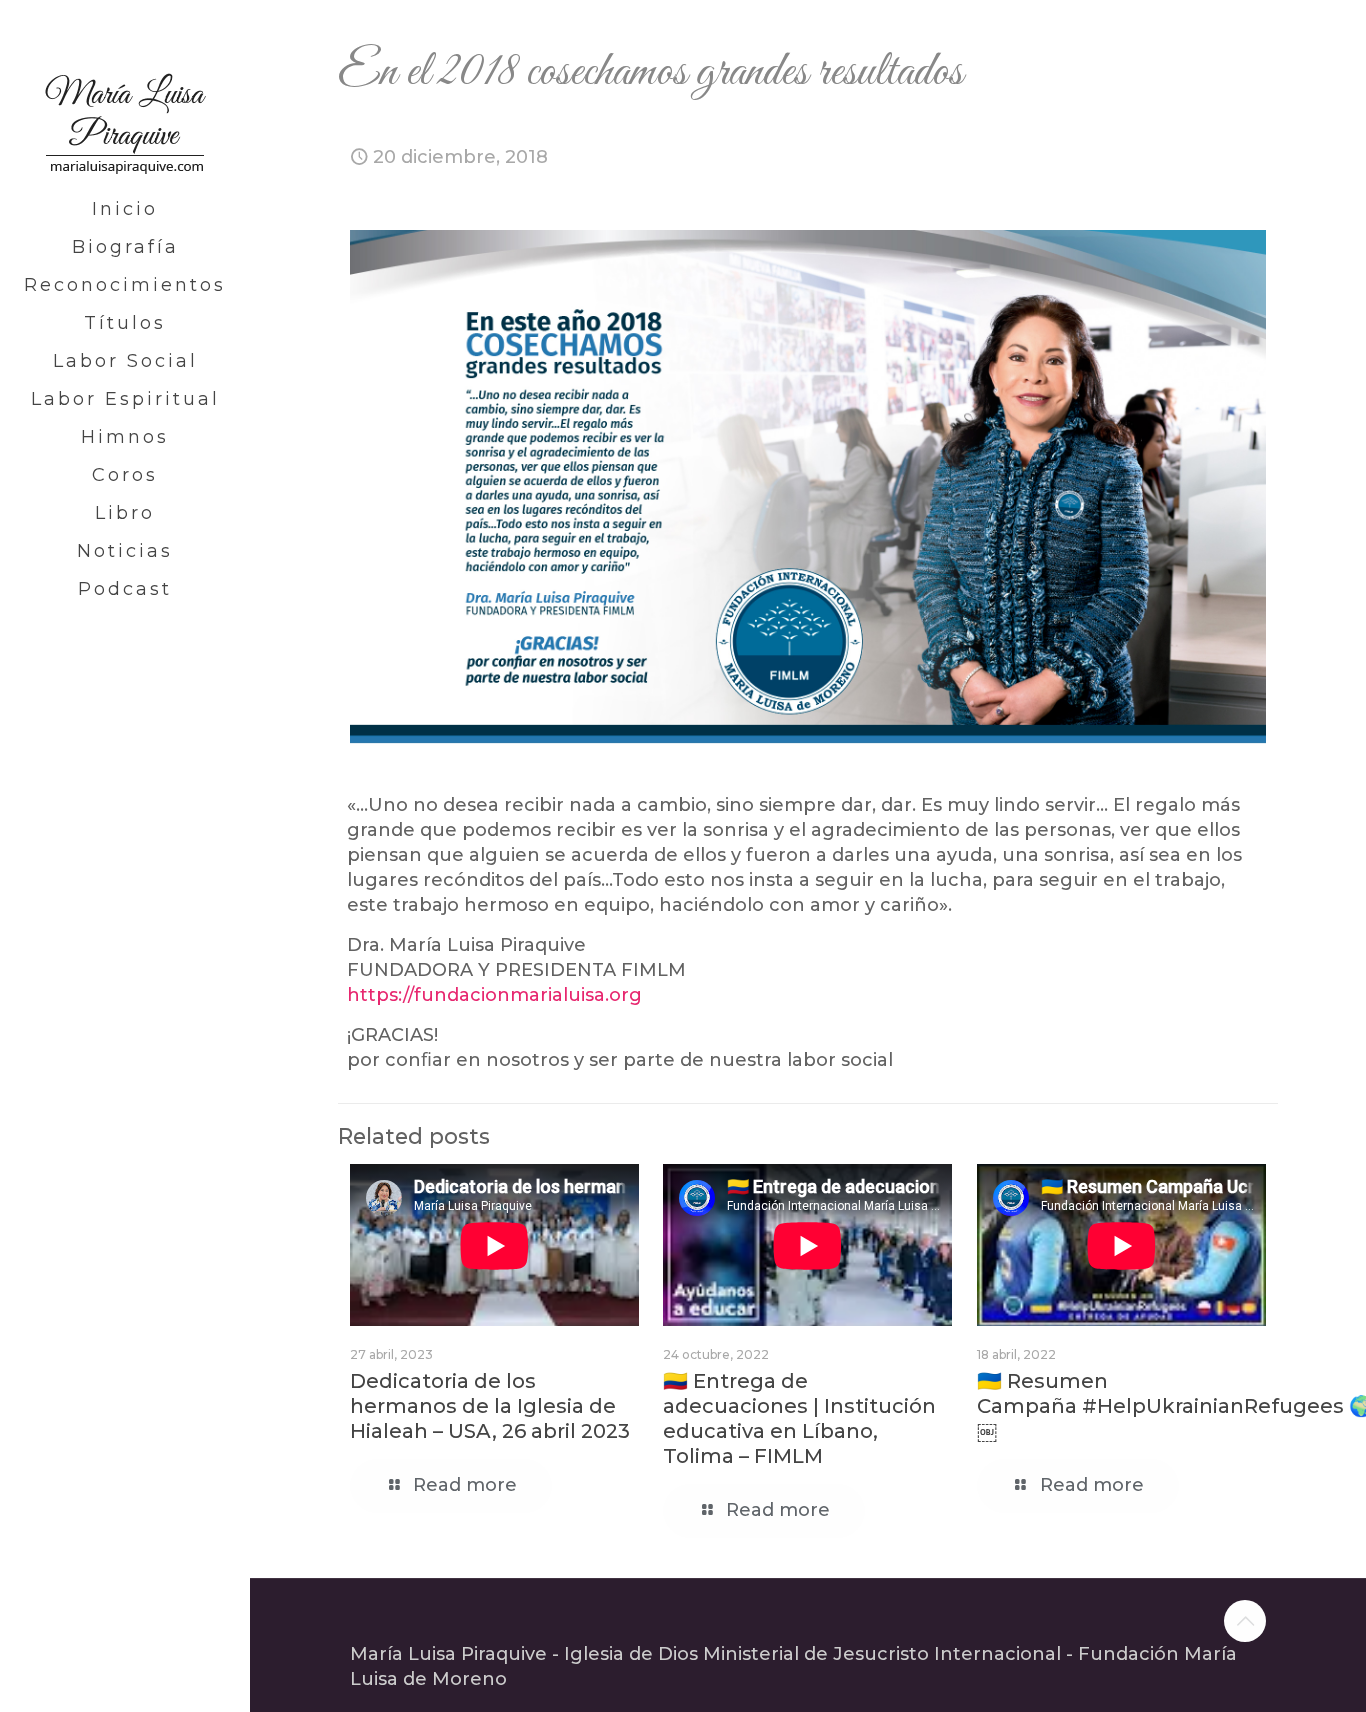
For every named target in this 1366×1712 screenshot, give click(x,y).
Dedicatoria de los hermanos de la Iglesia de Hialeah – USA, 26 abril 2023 (490, 1406)
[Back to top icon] (1245, 1621)
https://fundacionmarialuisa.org (494, 995)
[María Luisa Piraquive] (125, 95)
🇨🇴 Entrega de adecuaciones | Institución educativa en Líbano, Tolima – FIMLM (799, 1418)
